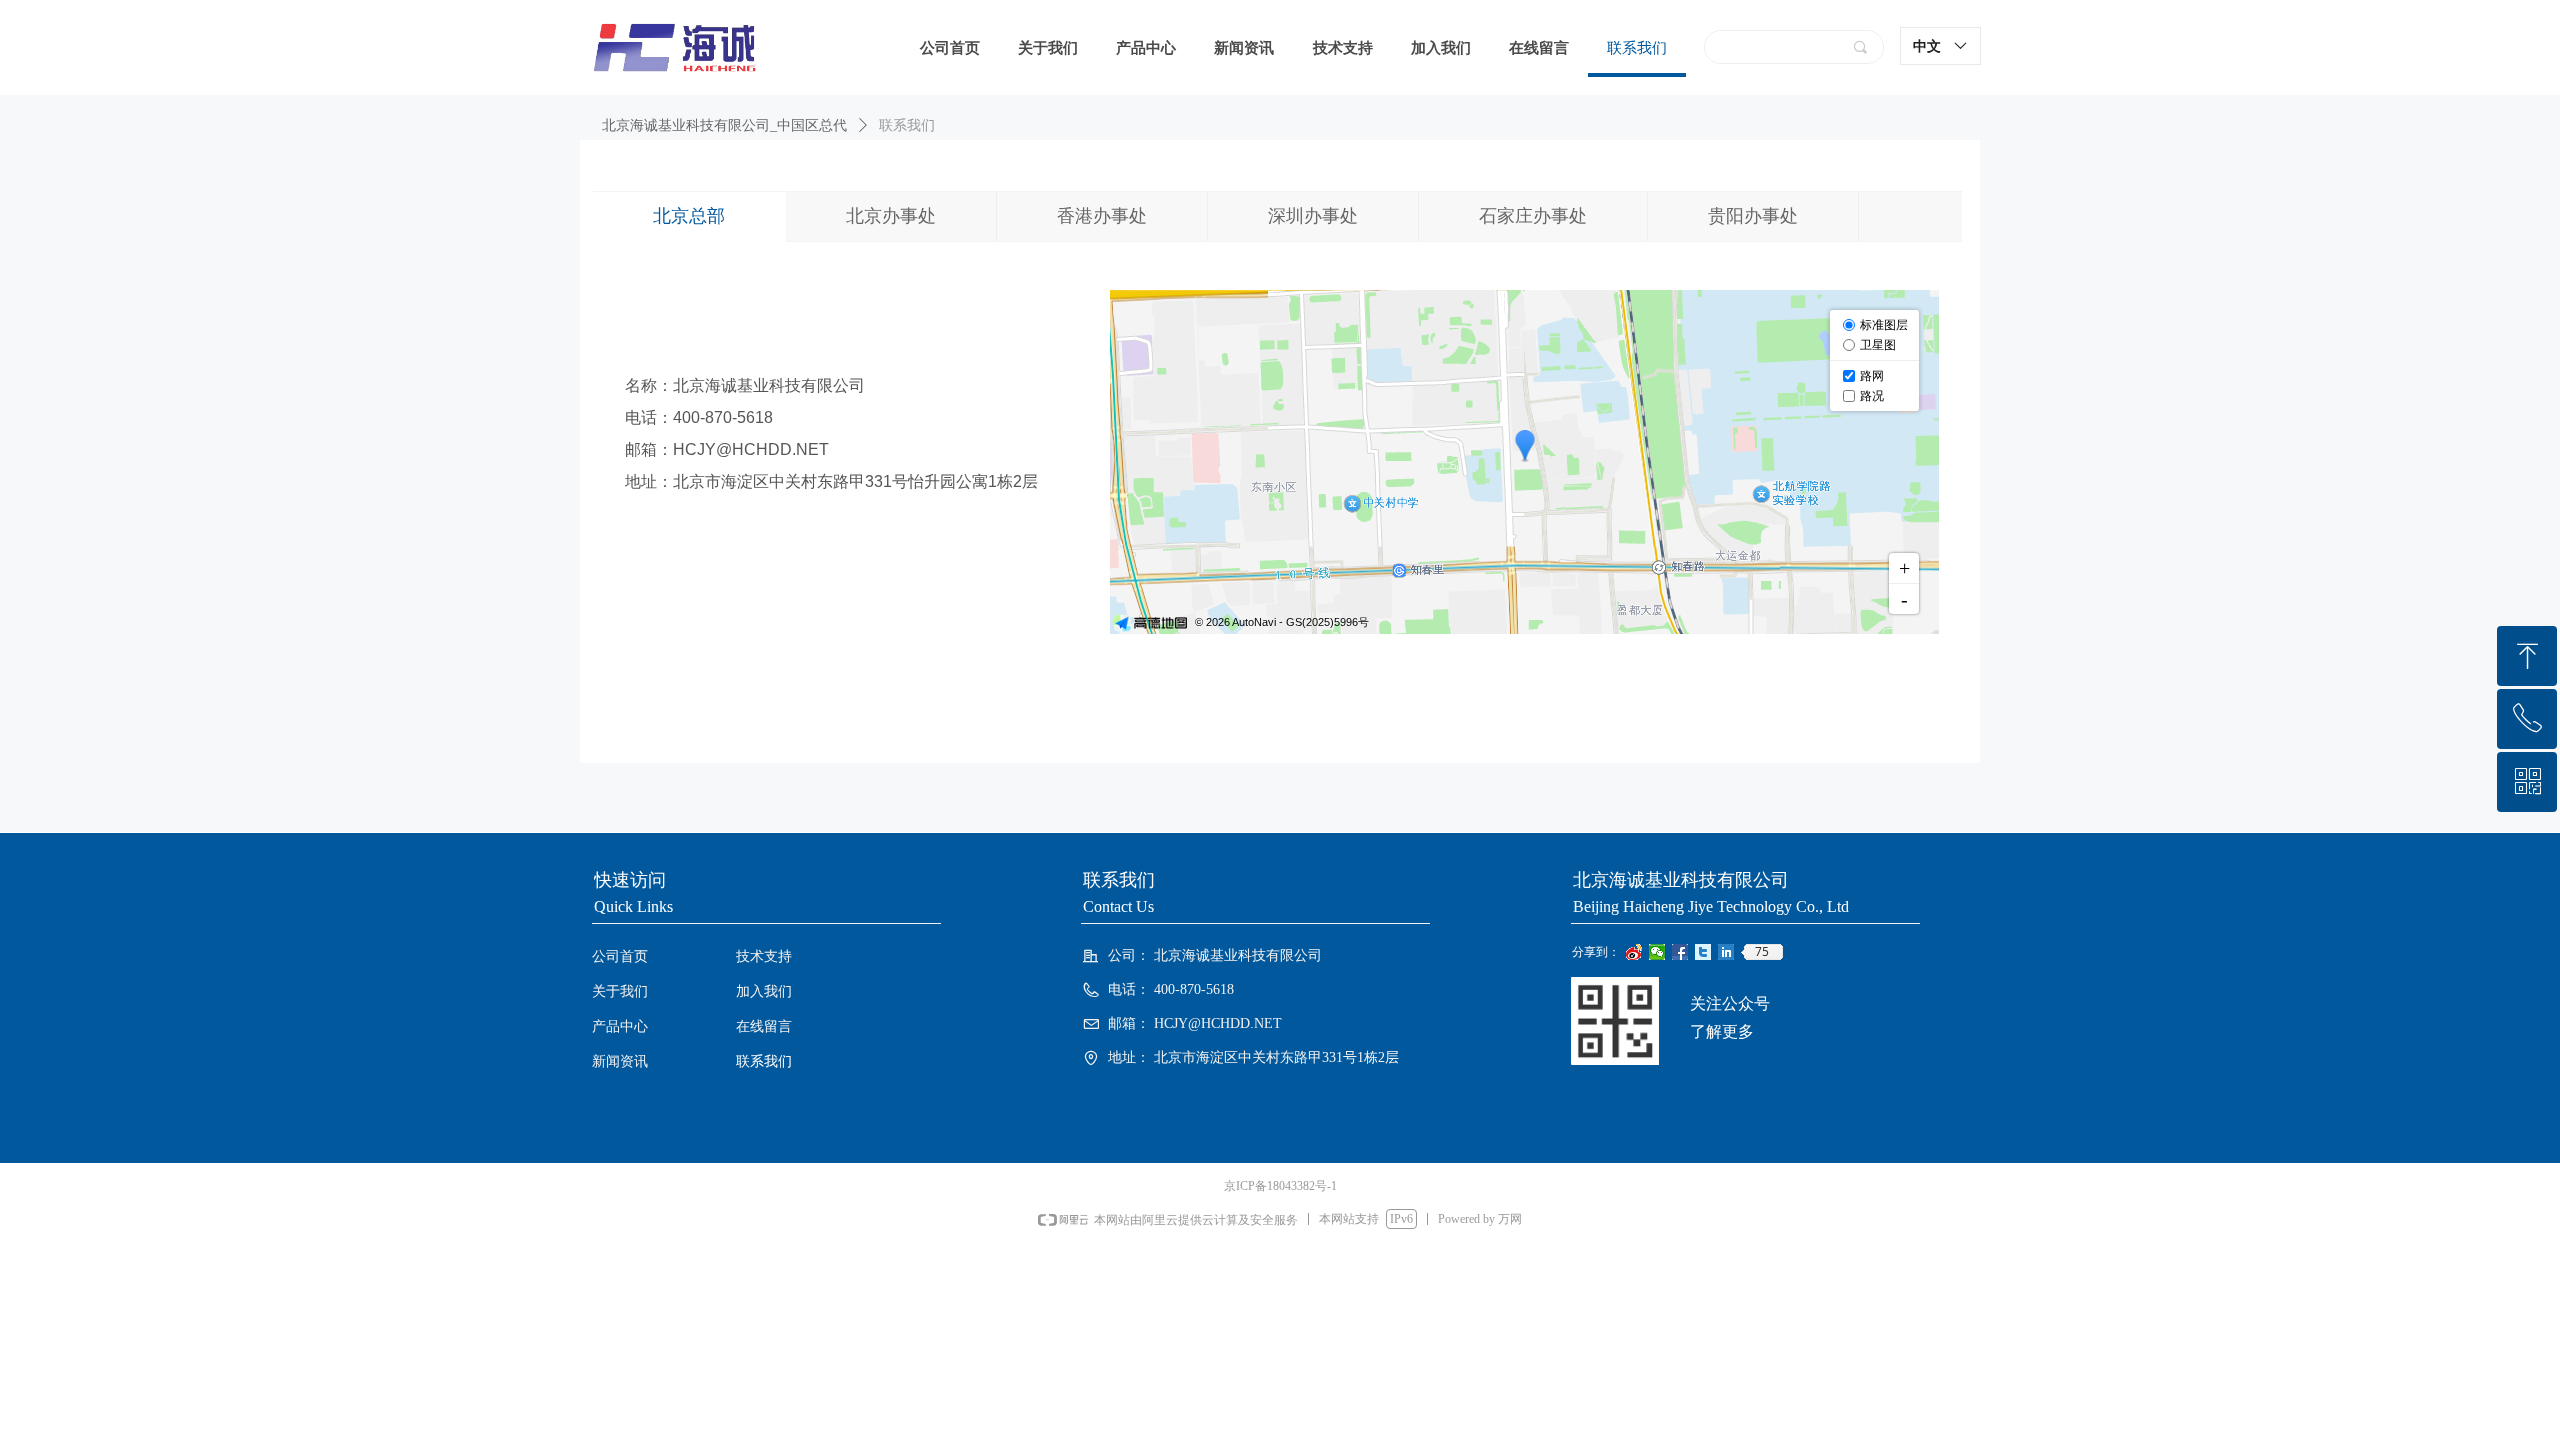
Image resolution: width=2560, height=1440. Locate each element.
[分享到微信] (1657, 952)
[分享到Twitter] (1703, 952)
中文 (1927, 46)
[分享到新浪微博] (1634, 952)
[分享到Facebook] (1680, 952)
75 (1762, 952)
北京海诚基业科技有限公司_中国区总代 (724, 125)
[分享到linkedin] (1726, 952)
